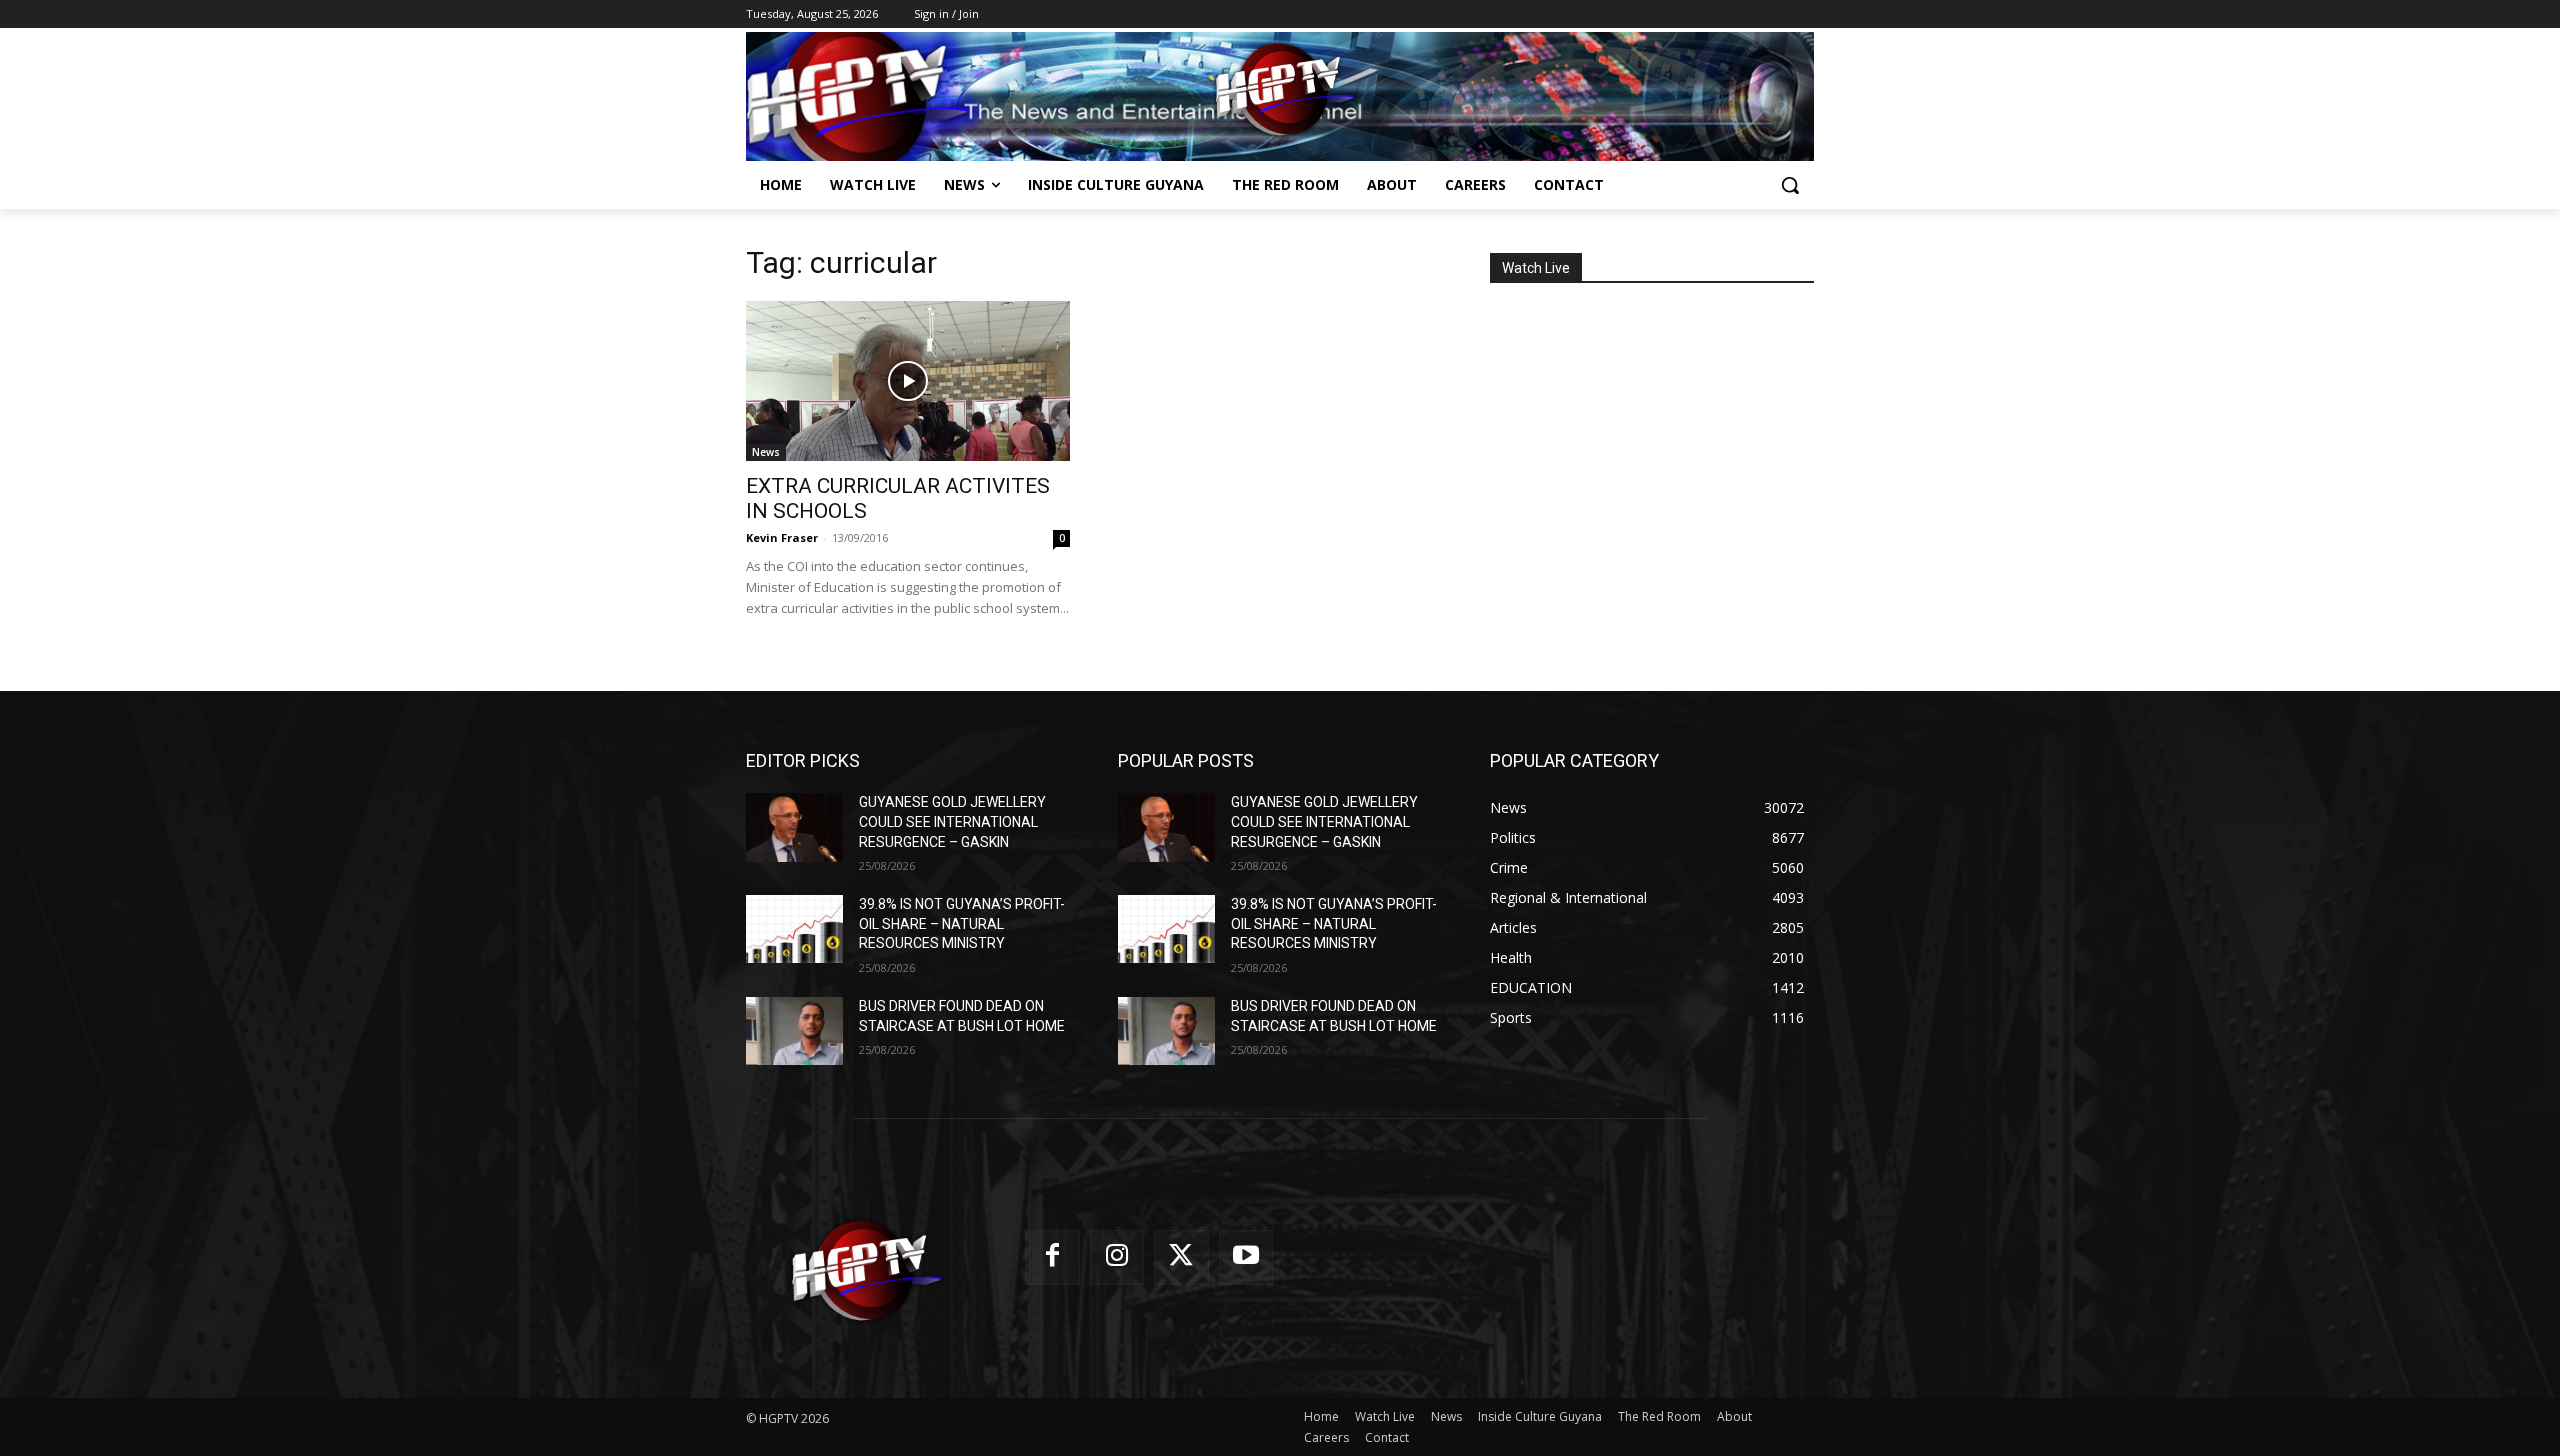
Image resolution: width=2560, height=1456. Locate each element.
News (766, 452)
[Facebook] (1052, 1257)
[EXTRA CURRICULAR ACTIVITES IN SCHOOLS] (908, 381)
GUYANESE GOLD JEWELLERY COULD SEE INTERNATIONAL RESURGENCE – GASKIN (952, 821)
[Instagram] (1117, 1257)
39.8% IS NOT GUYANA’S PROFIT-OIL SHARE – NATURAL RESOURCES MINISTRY (962, 923)
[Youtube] (1246, 1257)
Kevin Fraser (782, 537)
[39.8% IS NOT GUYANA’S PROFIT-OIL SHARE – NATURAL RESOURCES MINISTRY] (794, 929)
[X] (1181, 1257)
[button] (1790, 185)
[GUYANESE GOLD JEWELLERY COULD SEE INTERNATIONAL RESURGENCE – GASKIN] (794, 827)
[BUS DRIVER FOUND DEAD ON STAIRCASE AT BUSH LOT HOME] (794, 1031)
